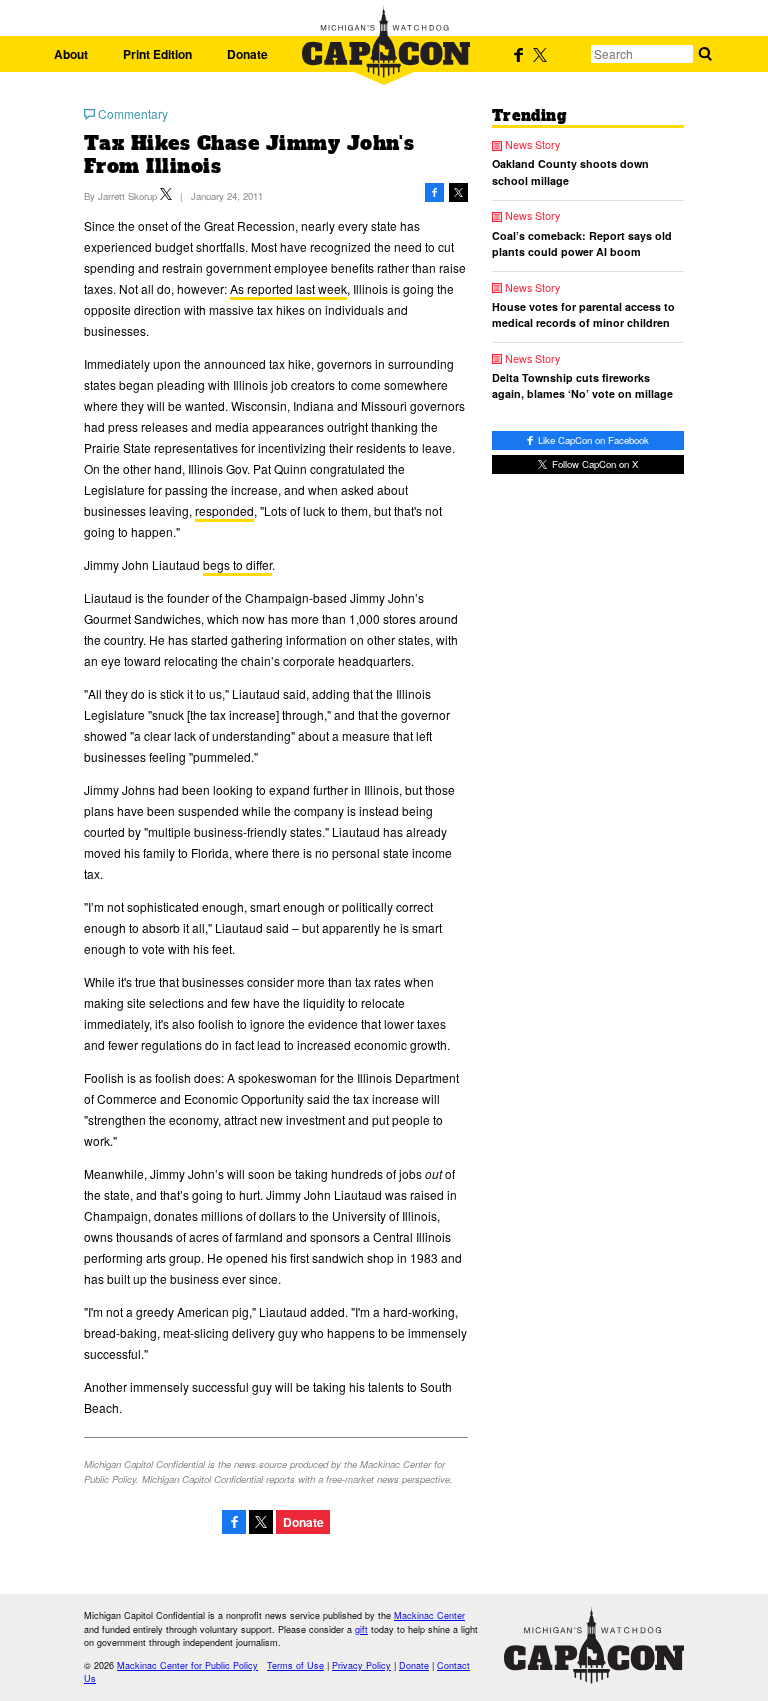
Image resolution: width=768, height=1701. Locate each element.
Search (705, 54)
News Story (532, 145)
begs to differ (237, 564)
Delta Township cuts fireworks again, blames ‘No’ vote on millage (582, 385)
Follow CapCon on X (593, 464)
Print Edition (157, 54)
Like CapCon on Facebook (592, 440)
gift (361, 1629)
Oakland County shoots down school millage (570, 171)
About (71, 54)
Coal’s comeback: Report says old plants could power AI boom (582, 243)
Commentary (133, 114)
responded (224, 510)
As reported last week (288, 288)
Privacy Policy (361, 1665)
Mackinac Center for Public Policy (187, 1665)
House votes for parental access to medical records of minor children (583, 314)
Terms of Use (295, 1665)
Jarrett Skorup (127, 196)
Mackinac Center (429, 1615)
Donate (247, 54)
